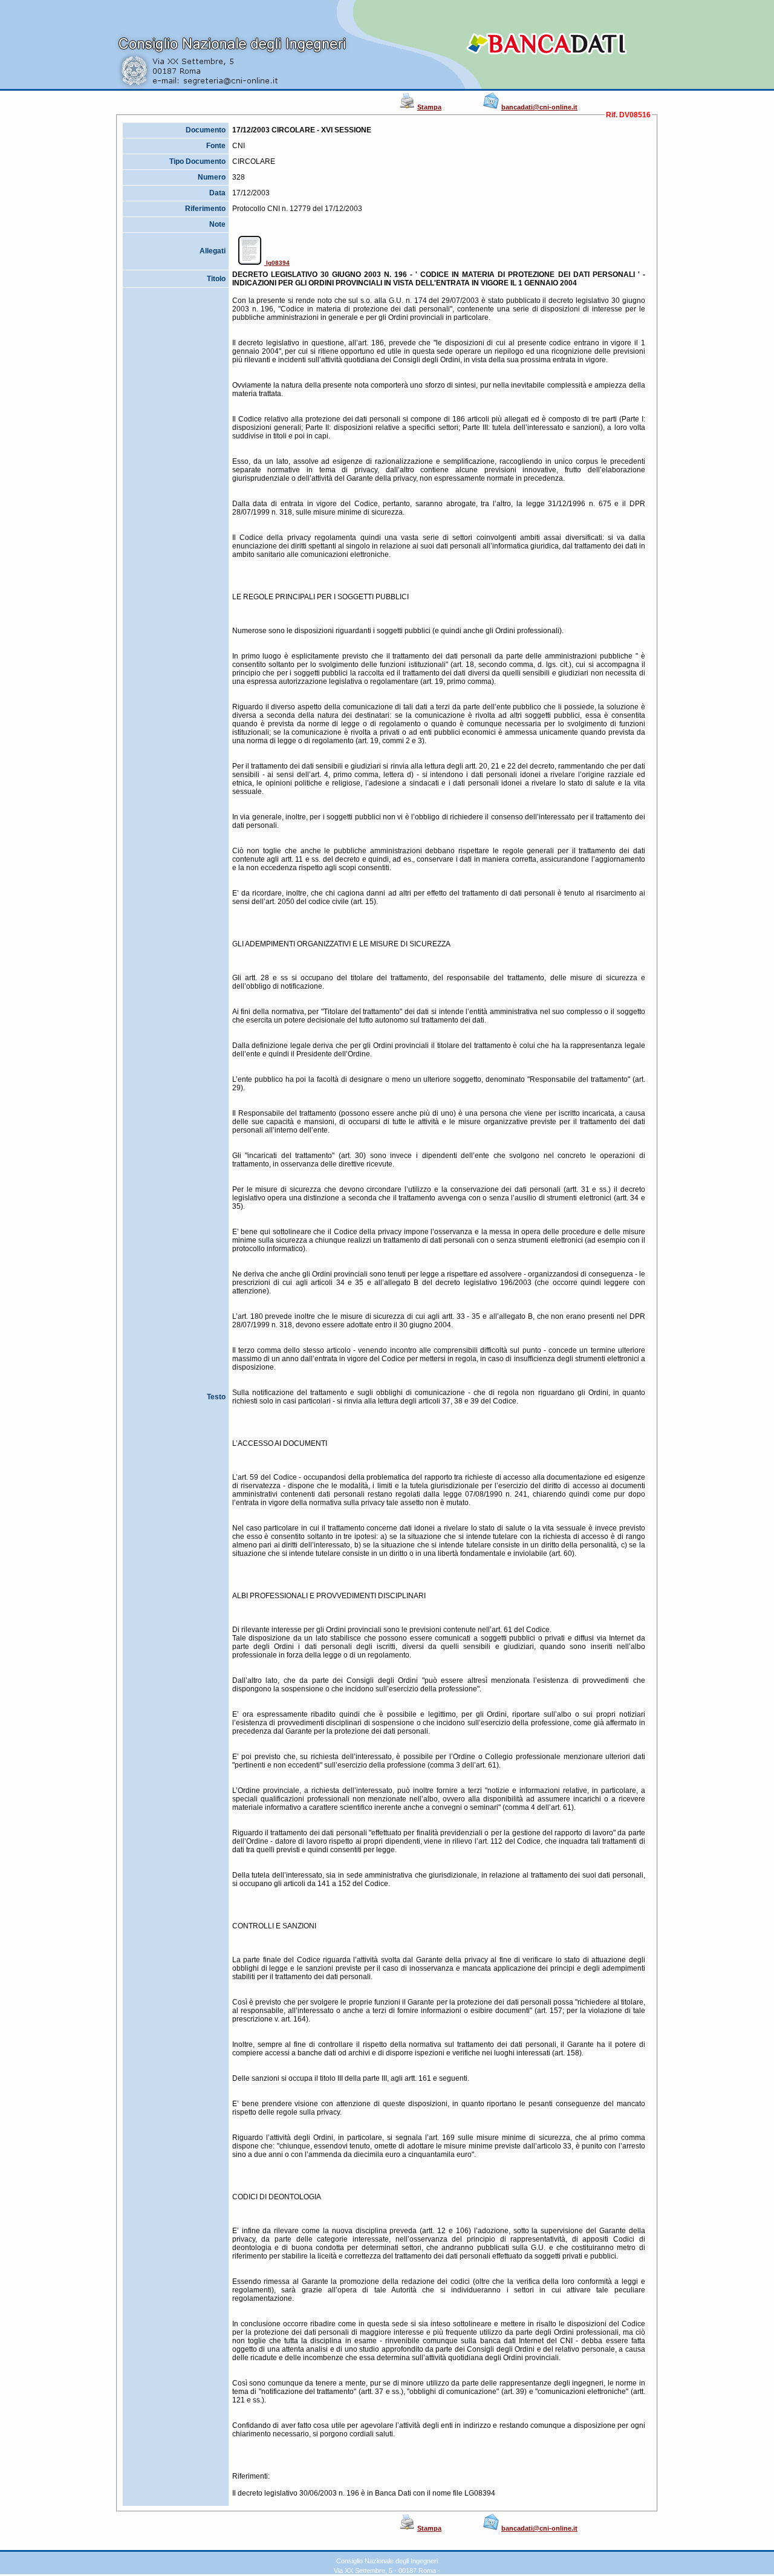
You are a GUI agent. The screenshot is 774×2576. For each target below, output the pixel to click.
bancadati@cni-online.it (539, 107)
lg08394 (277, 263)
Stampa (429, 107)
